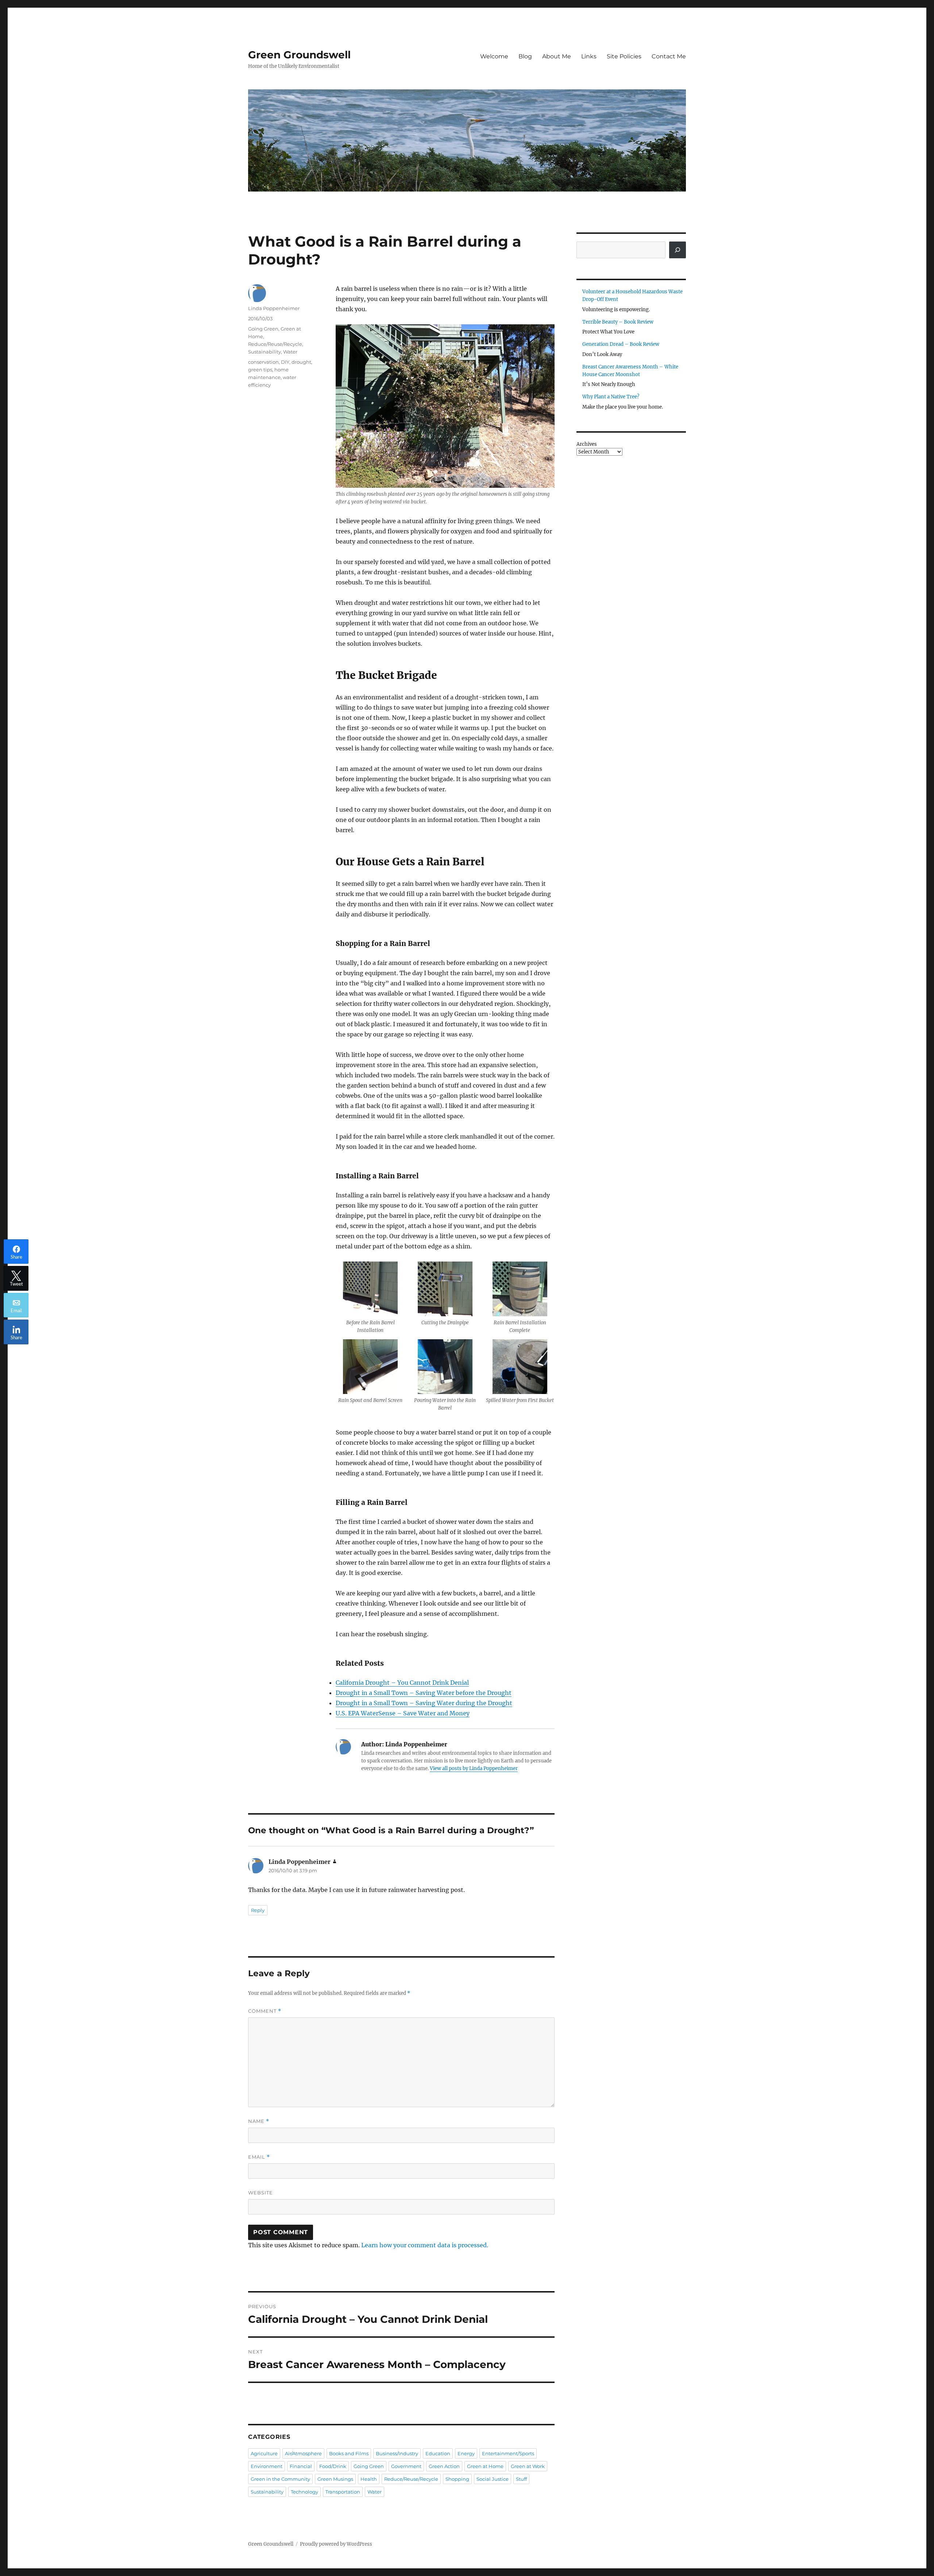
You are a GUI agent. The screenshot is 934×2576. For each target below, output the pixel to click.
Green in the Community (280, 2479)
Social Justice (493, 2479)
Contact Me (669, 56)
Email (259, 2157)
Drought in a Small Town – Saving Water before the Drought (424, 1693)
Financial (301, 2466)
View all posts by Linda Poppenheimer (474, 1768)
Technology (304, 2492)
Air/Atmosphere (303, 2453)
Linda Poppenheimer (274, 308)
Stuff (521, 2479)
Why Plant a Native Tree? (611, 397)
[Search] (678, 250)
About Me (557, 56)
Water (290, 352)
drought (301, 362)
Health (369, 2479)
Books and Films (349, 2453)
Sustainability (265, 352)
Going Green (263, 329)
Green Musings (335, 2479)
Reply (258, 1910)
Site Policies (624, 56)
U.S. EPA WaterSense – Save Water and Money (403, 1713)
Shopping (457, 2479)
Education (438, 2453)
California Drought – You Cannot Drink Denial (402, 1683)
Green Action (444, 2466)
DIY (285, 362)
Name (259, 2121)
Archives (587, 444)
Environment (267, 2466)
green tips (260, 370)
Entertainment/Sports (508, 2453)
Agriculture (264, 2453)
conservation (263, 362)
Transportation (343, 2492)
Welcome (494, 56)
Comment (265, 2011)
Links (589, 56)
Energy (466, 2453)
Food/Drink (333, 2466)
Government (406, 2466)
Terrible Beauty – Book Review (618, 322)
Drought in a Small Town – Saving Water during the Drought (424, 1703)
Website (260, 2193)
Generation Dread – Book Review (621, 344)
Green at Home (485, 2466)
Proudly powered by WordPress (336, 2544)
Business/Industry (397, 2453)
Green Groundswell (299, 55)
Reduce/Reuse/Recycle (275, 344)
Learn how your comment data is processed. (425, 2245)
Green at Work (528, 2466)
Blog (525, 56)
